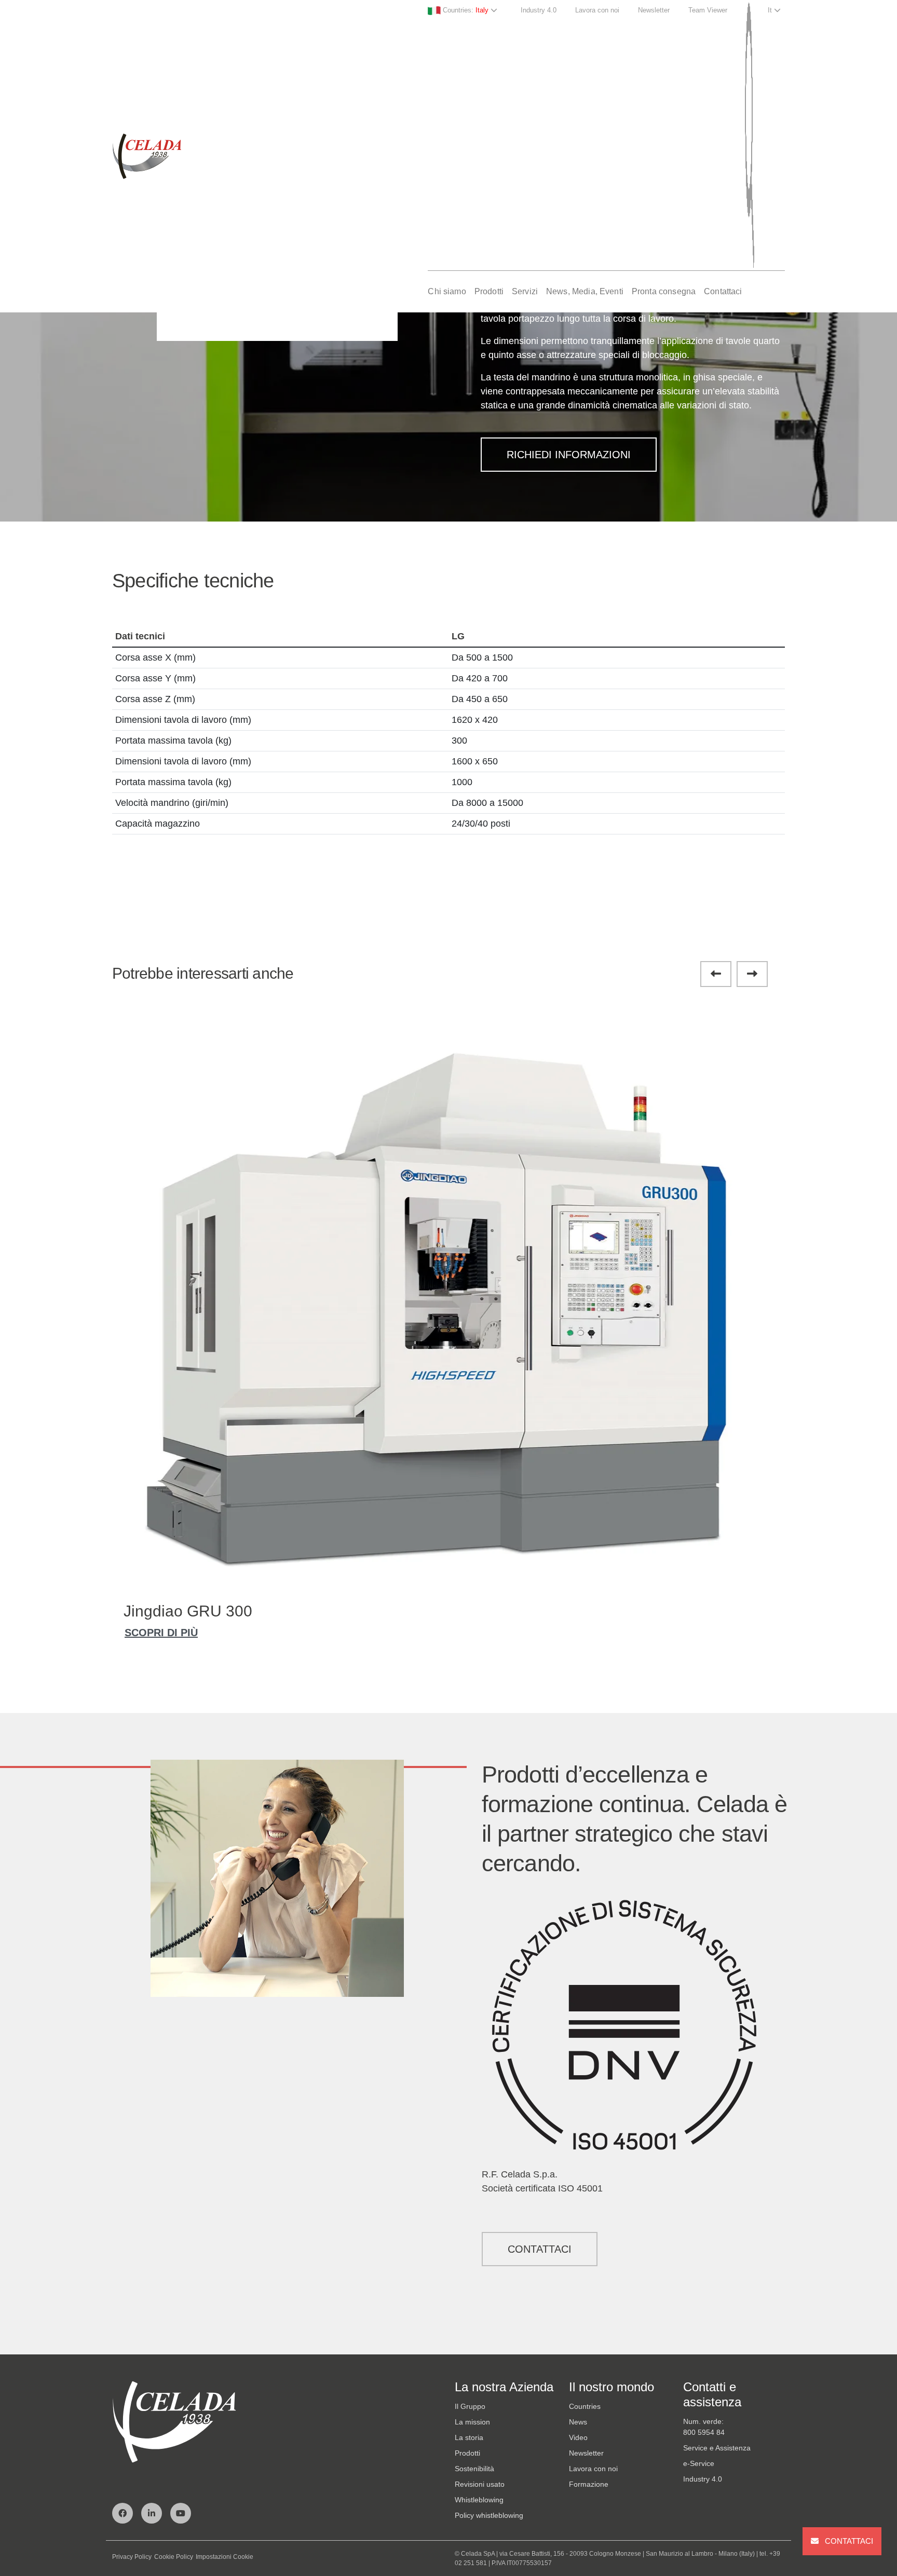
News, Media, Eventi (585, 291)
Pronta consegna (664, 291)
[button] (716, 974)
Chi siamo (447, 291)
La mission (472, 2422)
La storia (469, 2437)
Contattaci (723, 291)
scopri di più (161, 1633)
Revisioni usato (480, 2484)
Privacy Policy (132, 2557)
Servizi (525, 291)
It (771, 10)
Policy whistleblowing (489, 2515)
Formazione (589, 2484)
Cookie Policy (174, 2557)
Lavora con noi (597, 10)
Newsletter (654, 10)
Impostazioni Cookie (225, 2557)
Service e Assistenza (717, 2448)
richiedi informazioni (569, 455)
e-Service (699, 2463)
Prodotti (489, 291)
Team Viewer (708, 10)
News (578, 2422)
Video (578, 2437)
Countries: (465, 10)
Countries (585, 2406)
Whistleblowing (479, 2500)
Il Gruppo (470, 2406)
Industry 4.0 (539, 10)
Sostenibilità (474, 2469)
